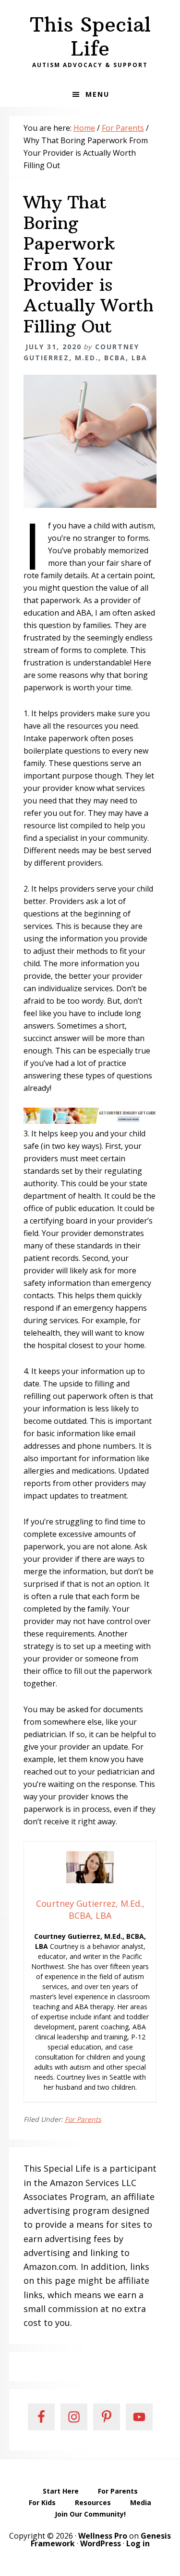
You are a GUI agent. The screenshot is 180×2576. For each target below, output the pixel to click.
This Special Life (90, 36)
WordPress (101, 2543)
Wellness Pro (103, 2536)
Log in (138, 2543)
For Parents (83, 2119)
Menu (97, 94)
